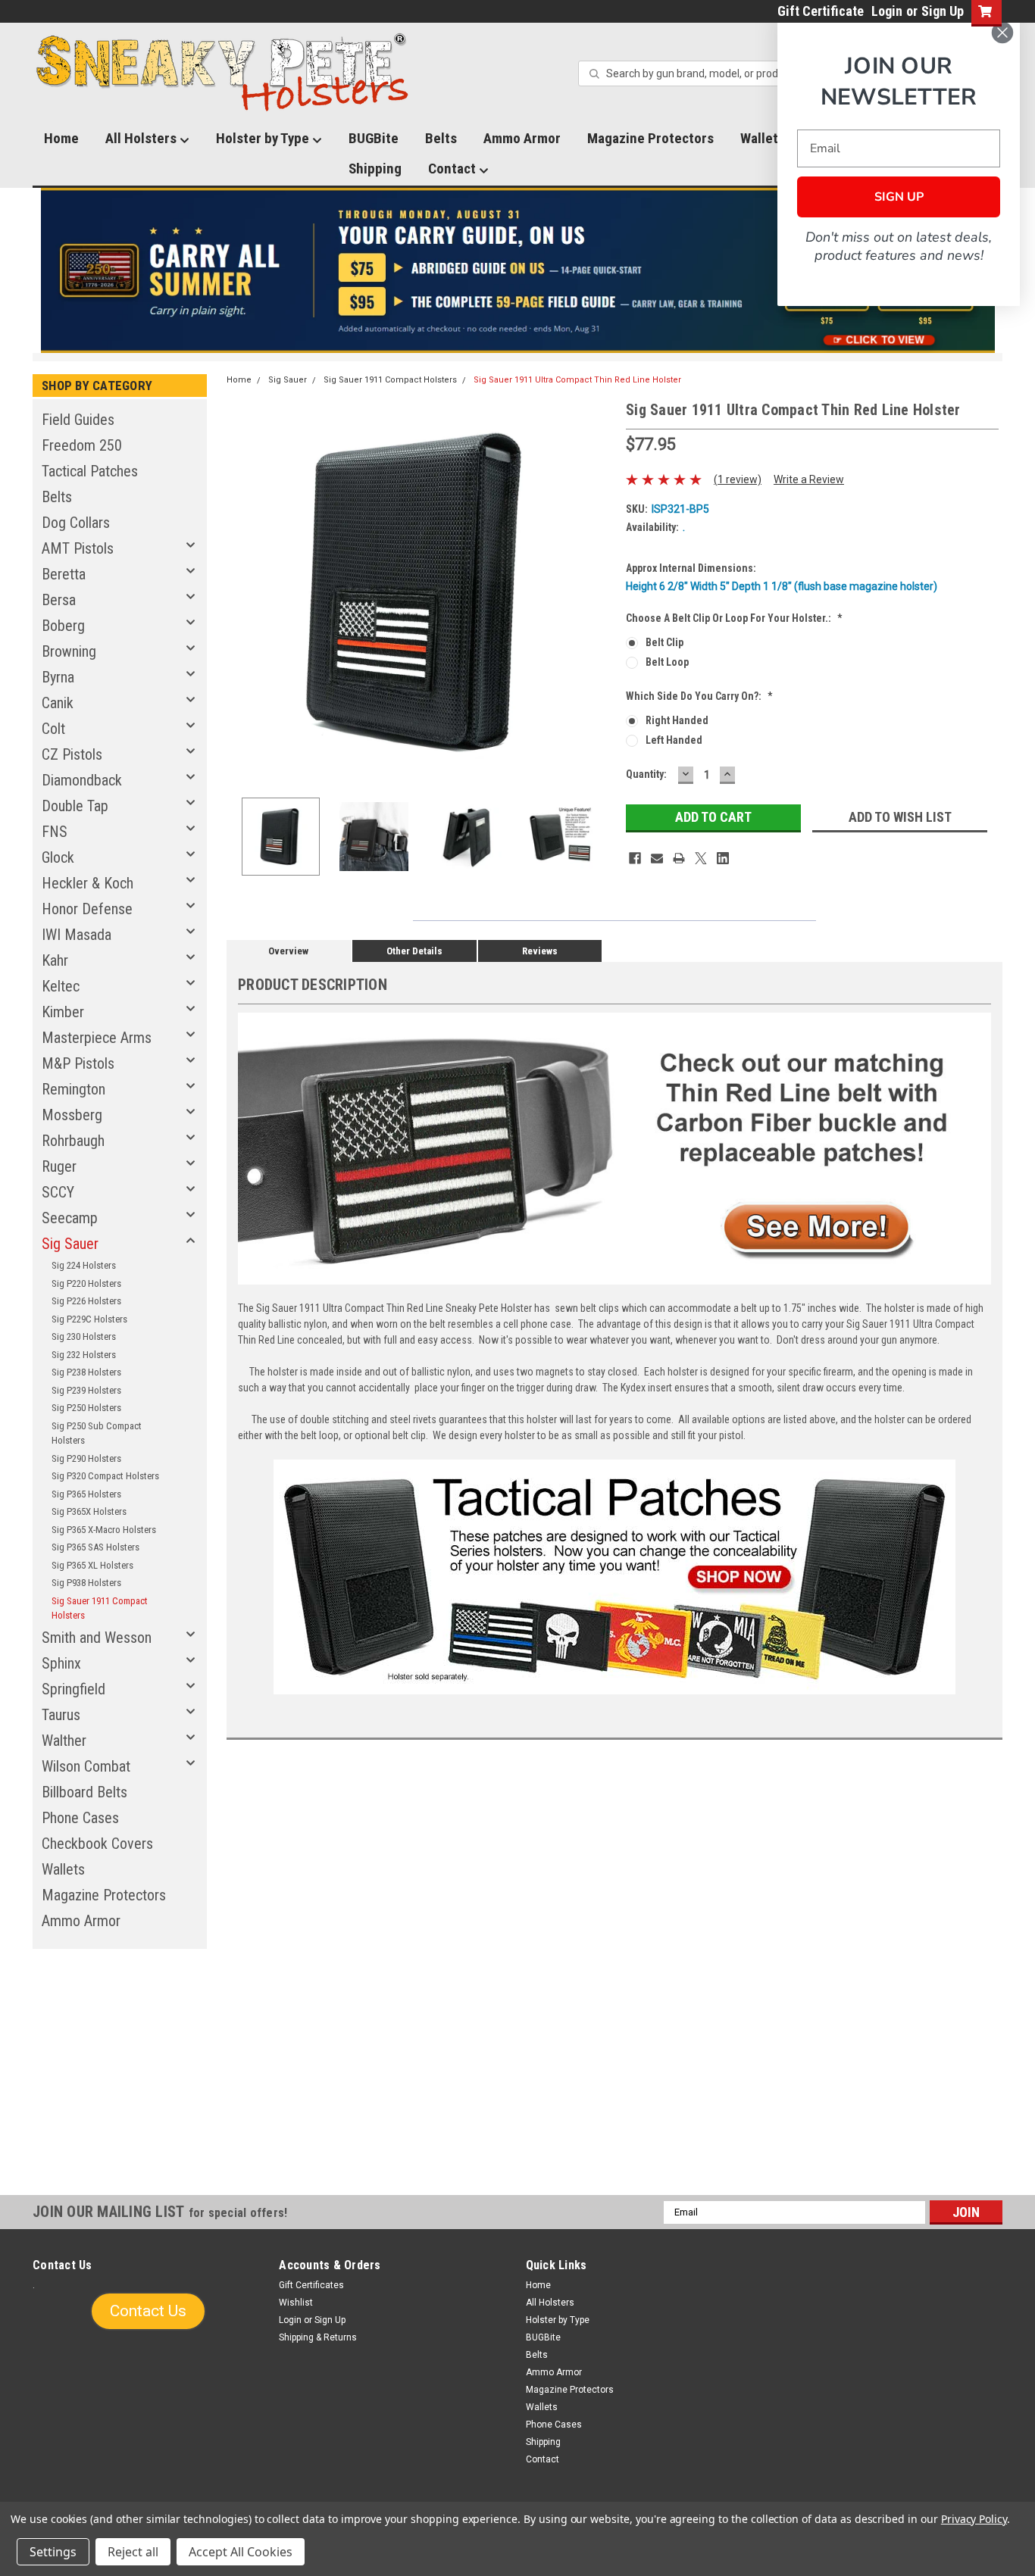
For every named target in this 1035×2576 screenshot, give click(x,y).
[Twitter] (701, 858)
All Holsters (142, 138)
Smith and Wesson (97, 1638)
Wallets (63, 1869)
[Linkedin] (723, 858)
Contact (453, 169)
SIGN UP (899, 197)
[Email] (657, 858)
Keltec (61, 986)
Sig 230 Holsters (84, 1336)
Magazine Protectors (650, 138)
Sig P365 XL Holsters (92, 1565)
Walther (64, 1741)
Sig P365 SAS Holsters (95, 1547)
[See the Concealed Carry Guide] (518, 270)
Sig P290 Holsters (86, 1458)
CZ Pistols (72, 754)
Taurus (61, 1715)
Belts (441, 138)
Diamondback (82, 780)
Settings (53, 2552)
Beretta (64, 574)
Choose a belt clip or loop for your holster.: (734, 618)
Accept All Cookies (241, 2552)
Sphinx (61, 1663)
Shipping (375, 169)
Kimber (63, 1012)
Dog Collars (76, 523)
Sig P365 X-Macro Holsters (104, 1530)
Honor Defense (87, 909)
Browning (69, 651)
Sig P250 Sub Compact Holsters (97, 1433)
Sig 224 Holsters (84, 1265)
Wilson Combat (86, 1766)
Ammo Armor (522, 138)
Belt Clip (664, 642)
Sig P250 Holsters (86, 1408)
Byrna (58, 677)
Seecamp (70, 1218)
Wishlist (296, 2303)
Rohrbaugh (73, 1141)
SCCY (58, 1192)
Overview (288, 951)
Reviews (540, 951)
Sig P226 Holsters (86, 1301)
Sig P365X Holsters (89, 1511)
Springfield (73, 1689)
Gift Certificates (311, 2285)
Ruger (59, 1166)
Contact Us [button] (148, 2311)
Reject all (133, 2552)
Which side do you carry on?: (699, 696)
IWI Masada (77, 935)
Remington (73, 1089)
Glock (58, 857)
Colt (53, 729)
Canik (58, 703)
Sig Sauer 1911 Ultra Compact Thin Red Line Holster (577, 380)
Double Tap (75, 806)
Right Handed (677, 720)
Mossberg (72, 1115)
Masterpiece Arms (97, 1038)
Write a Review (809, 479)
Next (599, 592)
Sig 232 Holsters (84, 1355)
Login (887, 11)
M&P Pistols (78, 1063)
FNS (55, 832)
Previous (242, 592)
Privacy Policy (974, 2519)
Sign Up (943, 11)
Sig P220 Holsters (86, 1283)
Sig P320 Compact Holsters (105, 1476)
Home (61, 138)
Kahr (55, 960)
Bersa (59, 600)
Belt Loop (667, 662)
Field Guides (78, 420)
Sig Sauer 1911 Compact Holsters (100, 1608)
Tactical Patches (90, 471)
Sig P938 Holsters (86, 1583)
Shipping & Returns (318, 2337)
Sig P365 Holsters (86, 1494)
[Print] (679, 858)
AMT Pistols (78, 548)
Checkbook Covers (97, 1844)
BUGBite (374, 138)
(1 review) (738, 479)
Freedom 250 (82, 445)
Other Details (414, 951)
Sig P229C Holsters (89, 1319)
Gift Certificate (821, 11)
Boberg (63, 626)
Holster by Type (264, 138)
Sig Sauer (70, 1244)
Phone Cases (80, 1818)
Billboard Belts (84, 1792)
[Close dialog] (1002, 33)
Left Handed (674, 740)
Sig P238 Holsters (86, 1372)
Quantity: (646, 774)
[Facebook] (635, 858)
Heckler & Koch (88, 883)
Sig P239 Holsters (86, 1390)
